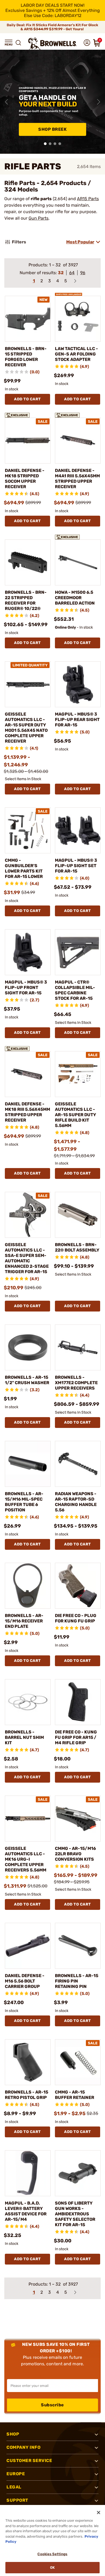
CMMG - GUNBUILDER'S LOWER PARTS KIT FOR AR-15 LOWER (24, 868)
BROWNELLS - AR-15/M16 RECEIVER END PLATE (24, 1621)
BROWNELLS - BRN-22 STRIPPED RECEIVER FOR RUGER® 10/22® (26, 600)
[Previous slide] (6, 102)
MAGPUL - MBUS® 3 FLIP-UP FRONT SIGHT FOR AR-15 (26, 987)
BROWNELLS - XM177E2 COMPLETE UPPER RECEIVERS (76, 1383)
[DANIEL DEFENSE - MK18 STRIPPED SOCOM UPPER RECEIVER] (28, 441)
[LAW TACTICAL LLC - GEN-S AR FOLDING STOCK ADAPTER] (78, 319)
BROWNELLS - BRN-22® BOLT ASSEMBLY (77, 1247)
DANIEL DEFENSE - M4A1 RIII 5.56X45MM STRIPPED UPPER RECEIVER (77, 479)
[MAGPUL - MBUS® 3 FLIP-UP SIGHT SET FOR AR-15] (78, 830)
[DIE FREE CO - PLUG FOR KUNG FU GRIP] (78, 1586)
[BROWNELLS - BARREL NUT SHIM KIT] (28, 1702)
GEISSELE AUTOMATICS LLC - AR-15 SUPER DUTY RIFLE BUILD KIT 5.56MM (76, 1115)
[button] (9, 43)
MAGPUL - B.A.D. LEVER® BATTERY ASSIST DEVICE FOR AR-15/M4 (26, 2211)
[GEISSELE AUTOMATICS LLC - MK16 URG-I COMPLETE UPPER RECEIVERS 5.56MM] (28, 1819)
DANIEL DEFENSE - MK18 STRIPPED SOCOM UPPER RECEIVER (25, 479)
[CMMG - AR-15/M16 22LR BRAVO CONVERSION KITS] (78, 1819)
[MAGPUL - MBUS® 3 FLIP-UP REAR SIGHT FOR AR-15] (78, 684)
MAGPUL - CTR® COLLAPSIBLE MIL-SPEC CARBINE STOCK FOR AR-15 (75, 990)
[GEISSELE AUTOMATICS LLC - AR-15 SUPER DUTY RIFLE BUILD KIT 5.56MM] (78, 1074)
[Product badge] (69, 293)
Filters (19, 242)
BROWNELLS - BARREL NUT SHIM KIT (24, 1737)
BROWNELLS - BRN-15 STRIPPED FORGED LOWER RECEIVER (26, 357)
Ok (52, 2567)
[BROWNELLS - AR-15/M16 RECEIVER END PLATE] (28, 1586)
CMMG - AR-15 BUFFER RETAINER (75, 2095)
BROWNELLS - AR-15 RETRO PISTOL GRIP (27, 2095)
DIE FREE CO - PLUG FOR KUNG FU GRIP (76, 1618)
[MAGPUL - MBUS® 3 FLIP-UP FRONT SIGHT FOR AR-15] (28, 952)
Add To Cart (27, 399)
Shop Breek (52, 129)
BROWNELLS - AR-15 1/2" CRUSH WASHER (27, 1380)
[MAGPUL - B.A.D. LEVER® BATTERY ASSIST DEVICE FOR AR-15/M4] (28, 2173)
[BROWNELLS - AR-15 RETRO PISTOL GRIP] (28, 2062)
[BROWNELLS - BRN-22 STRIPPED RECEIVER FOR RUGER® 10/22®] (28, 562)
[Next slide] (99, 102)
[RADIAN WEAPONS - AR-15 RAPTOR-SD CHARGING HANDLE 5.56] (78, 1464)
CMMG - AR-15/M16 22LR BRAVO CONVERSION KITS (75, 1854)
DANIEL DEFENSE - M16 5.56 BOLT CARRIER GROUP (25, 1981)
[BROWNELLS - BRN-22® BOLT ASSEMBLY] (78, 1215)
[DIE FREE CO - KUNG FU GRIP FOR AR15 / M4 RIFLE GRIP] (78, 1702)
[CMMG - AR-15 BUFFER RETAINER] (78, 2062)
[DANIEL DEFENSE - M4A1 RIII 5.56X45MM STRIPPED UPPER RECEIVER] (78, 441)
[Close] (99, 2513)
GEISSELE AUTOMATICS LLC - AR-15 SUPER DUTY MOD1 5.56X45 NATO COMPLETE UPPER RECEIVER (26, 728)
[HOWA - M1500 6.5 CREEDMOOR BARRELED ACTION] (78, 562)
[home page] (52, 44)
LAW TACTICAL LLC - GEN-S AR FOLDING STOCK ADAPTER (76, 354)
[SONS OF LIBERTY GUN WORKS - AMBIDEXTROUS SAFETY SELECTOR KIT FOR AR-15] (78, 2173)
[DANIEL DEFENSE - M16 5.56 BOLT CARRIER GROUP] (28, 1946)
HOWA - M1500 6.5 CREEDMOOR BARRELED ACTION (75, 598)
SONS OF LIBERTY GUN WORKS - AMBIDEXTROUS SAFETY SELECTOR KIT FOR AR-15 (75, 2214)
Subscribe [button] (52, 2405)
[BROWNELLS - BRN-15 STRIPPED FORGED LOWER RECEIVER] (28, 319)
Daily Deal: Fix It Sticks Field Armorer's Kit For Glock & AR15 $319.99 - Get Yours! (52, 27)
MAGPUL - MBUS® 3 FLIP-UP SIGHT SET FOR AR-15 (76, 866)
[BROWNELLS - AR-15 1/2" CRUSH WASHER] (28, 1347)
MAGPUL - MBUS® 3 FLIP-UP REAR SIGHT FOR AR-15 (77, 720)
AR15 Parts (88, 199)
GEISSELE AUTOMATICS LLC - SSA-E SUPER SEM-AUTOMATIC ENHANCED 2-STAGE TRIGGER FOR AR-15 (27, 1258)
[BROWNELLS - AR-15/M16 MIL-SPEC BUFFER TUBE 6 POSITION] (28, 1464)
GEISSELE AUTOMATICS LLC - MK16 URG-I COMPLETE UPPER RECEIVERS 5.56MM (26, 1859)
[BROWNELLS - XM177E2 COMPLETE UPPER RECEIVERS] (78, 1347)
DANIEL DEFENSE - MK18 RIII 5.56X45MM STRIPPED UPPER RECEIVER (27, 1112)
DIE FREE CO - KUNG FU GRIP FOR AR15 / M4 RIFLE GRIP (76, 1737)
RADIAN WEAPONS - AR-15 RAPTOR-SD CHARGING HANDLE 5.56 (76, 1502)
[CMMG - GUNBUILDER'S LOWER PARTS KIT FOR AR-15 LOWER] (28, 830)
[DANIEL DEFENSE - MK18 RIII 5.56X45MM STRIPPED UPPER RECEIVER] (28, 1074)
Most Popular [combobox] (80, 242)
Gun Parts (38, 218)
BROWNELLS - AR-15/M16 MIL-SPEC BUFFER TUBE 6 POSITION (24, 1502)
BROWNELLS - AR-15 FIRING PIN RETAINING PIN (77, 1981)
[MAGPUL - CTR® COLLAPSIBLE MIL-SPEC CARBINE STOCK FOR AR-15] (78, 952)
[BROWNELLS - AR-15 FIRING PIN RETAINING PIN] (78, 1946)
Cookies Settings (52, 2554)
